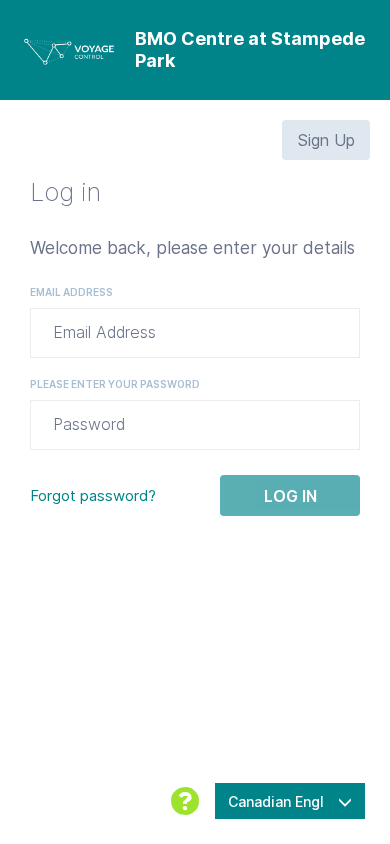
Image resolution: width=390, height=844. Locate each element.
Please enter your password (115, 384)
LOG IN (290, 496)
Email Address (71, 292)
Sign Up (326, 140)
